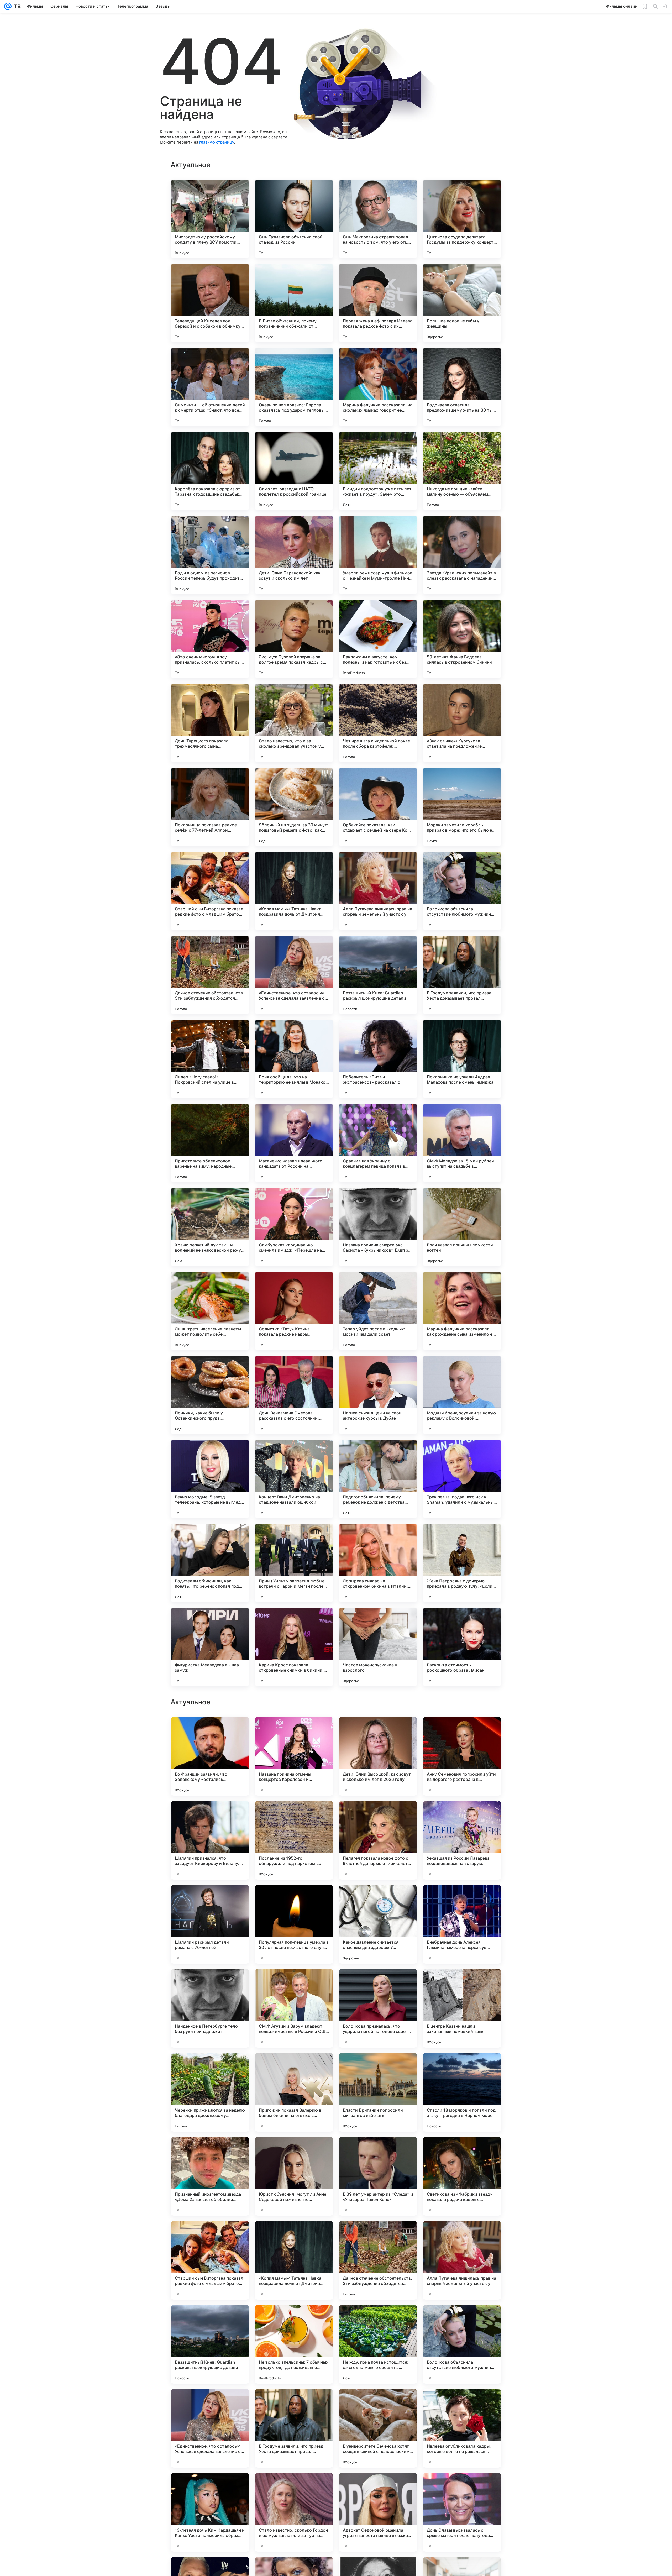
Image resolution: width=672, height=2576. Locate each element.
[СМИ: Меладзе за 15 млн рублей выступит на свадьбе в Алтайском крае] (462, 1143)
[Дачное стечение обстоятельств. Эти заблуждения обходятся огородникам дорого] (210, 975)
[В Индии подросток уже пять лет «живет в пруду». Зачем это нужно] (378, 471)
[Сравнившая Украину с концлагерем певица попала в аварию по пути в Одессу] (378, 1143)
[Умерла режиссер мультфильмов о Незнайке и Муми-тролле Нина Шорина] (378, 555)
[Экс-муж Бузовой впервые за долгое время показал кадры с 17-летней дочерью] (294, 639)
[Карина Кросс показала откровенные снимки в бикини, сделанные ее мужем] (294, 1647)
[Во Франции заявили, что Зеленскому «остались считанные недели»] (210, 2260)
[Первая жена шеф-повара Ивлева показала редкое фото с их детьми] (378, 303)
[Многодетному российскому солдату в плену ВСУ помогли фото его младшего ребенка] (210, 219)
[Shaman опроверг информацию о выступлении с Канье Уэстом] (210, 2067)
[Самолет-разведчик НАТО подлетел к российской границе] (294, 471)
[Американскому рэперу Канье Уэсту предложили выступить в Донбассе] (210, 1815)
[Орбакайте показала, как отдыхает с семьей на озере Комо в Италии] (378, 807)
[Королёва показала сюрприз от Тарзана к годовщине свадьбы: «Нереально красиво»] (210, 471)
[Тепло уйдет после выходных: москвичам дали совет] (378, 1311)
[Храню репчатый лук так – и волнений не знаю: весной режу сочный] (210, 1227)
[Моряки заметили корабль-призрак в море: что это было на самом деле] (462, 807)
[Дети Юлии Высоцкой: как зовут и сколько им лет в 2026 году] (378, 2260)
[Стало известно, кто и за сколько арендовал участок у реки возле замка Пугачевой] (294, 723)
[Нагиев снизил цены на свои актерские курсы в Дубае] (378, 1395)
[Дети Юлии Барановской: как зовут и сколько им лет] (294, 555)
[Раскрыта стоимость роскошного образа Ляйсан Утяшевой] (462, 1647)
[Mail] (8, 6)
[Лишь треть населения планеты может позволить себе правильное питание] (210, 1311)
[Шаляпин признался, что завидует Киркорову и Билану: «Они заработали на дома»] (210, 2344)
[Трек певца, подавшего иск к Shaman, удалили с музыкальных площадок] (462, 1479)
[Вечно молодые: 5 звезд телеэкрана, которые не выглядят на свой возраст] (210, 1479)
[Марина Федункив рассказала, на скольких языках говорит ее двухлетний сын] (378, 387)
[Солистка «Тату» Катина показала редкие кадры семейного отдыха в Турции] (294, 1311)
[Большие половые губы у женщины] (462, 303)
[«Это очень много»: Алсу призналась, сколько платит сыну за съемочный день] (210, 639)
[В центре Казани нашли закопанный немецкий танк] (462, 2512)
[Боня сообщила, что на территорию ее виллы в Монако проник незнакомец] (294, 1059)
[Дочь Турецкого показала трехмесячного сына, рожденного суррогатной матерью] (210, 723)
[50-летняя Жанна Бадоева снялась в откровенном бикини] (462, 639)
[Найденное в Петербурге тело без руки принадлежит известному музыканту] (210, 2512)
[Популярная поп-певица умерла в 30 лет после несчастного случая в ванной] (294, 2428)
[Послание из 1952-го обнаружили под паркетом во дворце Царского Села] (294, 2344)
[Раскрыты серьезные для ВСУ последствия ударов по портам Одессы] (378, 2067)
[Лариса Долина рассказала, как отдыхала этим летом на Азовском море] (378, 1899)
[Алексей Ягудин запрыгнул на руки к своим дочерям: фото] (294, 1983)
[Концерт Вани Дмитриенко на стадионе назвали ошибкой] (294, 1479)
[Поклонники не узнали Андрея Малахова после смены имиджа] (462, 1059)
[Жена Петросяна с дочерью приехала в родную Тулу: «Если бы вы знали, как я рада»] (462, 1563)
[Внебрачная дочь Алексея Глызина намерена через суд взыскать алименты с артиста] (462, 2428)
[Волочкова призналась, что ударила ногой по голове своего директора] (378, 2512)
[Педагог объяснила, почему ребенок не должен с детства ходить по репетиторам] (378, 1479)
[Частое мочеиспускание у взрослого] (378, 1647)
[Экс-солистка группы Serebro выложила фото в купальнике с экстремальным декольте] (462, 1731)
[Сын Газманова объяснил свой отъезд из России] (294, 219)
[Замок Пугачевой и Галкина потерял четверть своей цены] (210, 2151)
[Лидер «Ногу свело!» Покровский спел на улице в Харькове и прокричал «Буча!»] (210, 1059)
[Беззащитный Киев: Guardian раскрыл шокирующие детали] (378, 975)
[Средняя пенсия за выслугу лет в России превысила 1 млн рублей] (378, 1815)
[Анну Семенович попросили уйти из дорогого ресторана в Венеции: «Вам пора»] (462, 2260)
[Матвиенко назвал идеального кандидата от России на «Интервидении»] (294, 1143)
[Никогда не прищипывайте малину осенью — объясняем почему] (462, 471)
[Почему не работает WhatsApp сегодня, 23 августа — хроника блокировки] (378, 1731)
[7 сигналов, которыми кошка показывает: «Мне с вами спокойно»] (378, 1983)
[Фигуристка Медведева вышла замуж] (210, 1647)
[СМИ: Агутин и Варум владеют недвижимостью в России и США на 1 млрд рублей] (294, 2512)
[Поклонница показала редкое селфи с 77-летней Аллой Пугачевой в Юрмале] (210, 807)
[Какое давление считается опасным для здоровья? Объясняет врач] (378, 2428)
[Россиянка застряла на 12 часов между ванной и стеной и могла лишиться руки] (294, 2151)
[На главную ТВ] (16, 6)
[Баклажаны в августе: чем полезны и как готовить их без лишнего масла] (378, 639)
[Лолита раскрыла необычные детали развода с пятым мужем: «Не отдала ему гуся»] (294, 1815)
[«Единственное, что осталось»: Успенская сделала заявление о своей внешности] (294, 975)
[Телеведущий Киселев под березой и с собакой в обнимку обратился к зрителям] (210, 303)
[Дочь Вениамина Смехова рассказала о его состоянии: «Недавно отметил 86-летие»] (294, 1395)
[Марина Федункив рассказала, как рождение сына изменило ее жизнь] (462, 1311)
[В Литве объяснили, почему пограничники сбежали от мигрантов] (294, 303)
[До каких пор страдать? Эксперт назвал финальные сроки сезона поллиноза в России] (210, 1899)
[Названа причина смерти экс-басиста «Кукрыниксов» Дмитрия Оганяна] (378, 1227)
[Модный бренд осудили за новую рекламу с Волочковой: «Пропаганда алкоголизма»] (462, 1395)
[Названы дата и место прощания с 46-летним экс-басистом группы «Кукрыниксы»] (294, 1731)
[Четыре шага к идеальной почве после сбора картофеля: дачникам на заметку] (378, 723)
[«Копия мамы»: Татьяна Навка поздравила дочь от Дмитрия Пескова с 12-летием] (294, 891)
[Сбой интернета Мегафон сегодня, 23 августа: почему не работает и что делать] (462, 2067)
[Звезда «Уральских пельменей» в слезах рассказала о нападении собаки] (462, 555)
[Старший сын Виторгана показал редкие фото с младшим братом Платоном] (210, 891)
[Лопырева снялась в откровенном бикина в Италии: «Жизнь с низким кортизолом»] (378, 1563)
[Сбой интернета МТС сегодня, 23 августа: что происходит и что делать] (210, 1983)
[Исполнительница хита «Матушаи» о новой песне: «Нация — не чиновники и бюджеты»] (462, 1899)
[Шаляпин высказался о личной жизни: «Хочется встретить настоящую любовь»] (462, 1983)
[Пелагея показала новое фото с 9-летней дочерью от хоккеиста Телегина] (378, 2344)
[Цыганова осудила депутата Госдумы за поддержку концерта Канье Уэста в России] (462, 219)
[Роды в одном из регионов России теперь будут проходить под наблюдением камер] (210, 555)
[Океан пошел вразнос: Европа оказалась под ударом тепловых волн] (294, 387)
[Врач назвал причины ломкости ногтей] (462, 1227)
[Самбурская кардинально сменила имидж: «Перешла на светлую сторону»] (294, 1227)
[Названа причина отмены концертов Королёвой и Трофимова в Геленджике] (294, 2260)
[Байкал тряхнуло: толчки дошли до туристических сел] (294, 1899)
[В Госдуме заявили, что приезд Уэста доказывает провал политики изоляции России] (462, 975)
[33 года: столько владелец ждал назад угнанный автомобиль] (462, 2151)
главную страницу (217, 142)
